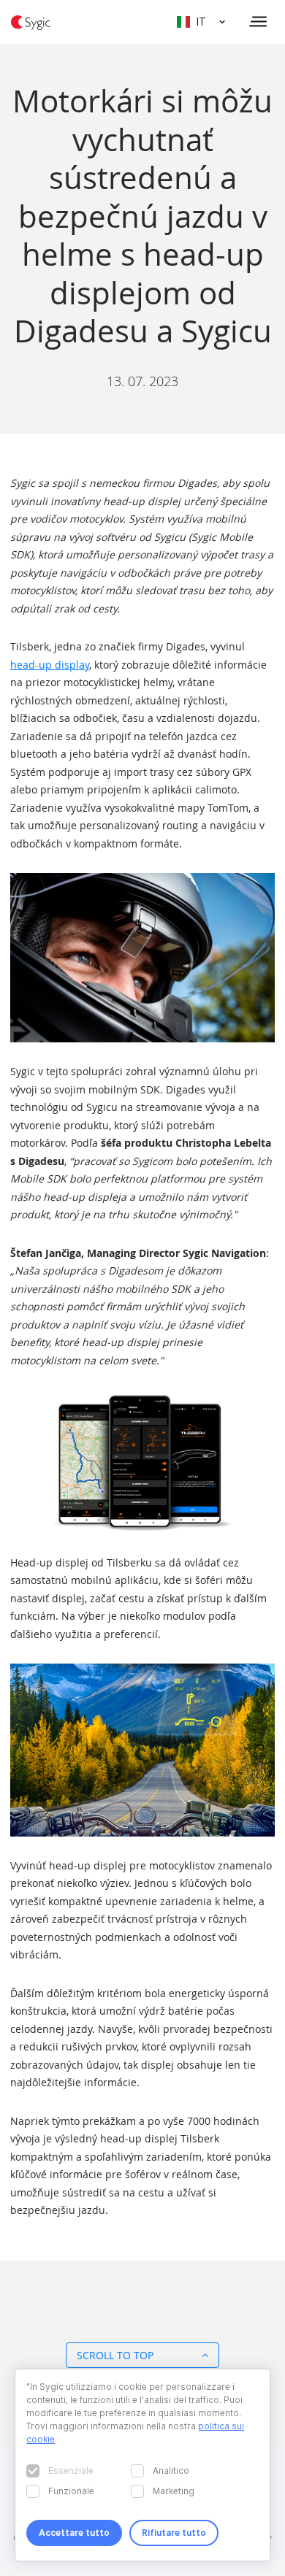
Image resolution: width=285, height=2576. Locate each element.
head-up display (50, 665)
